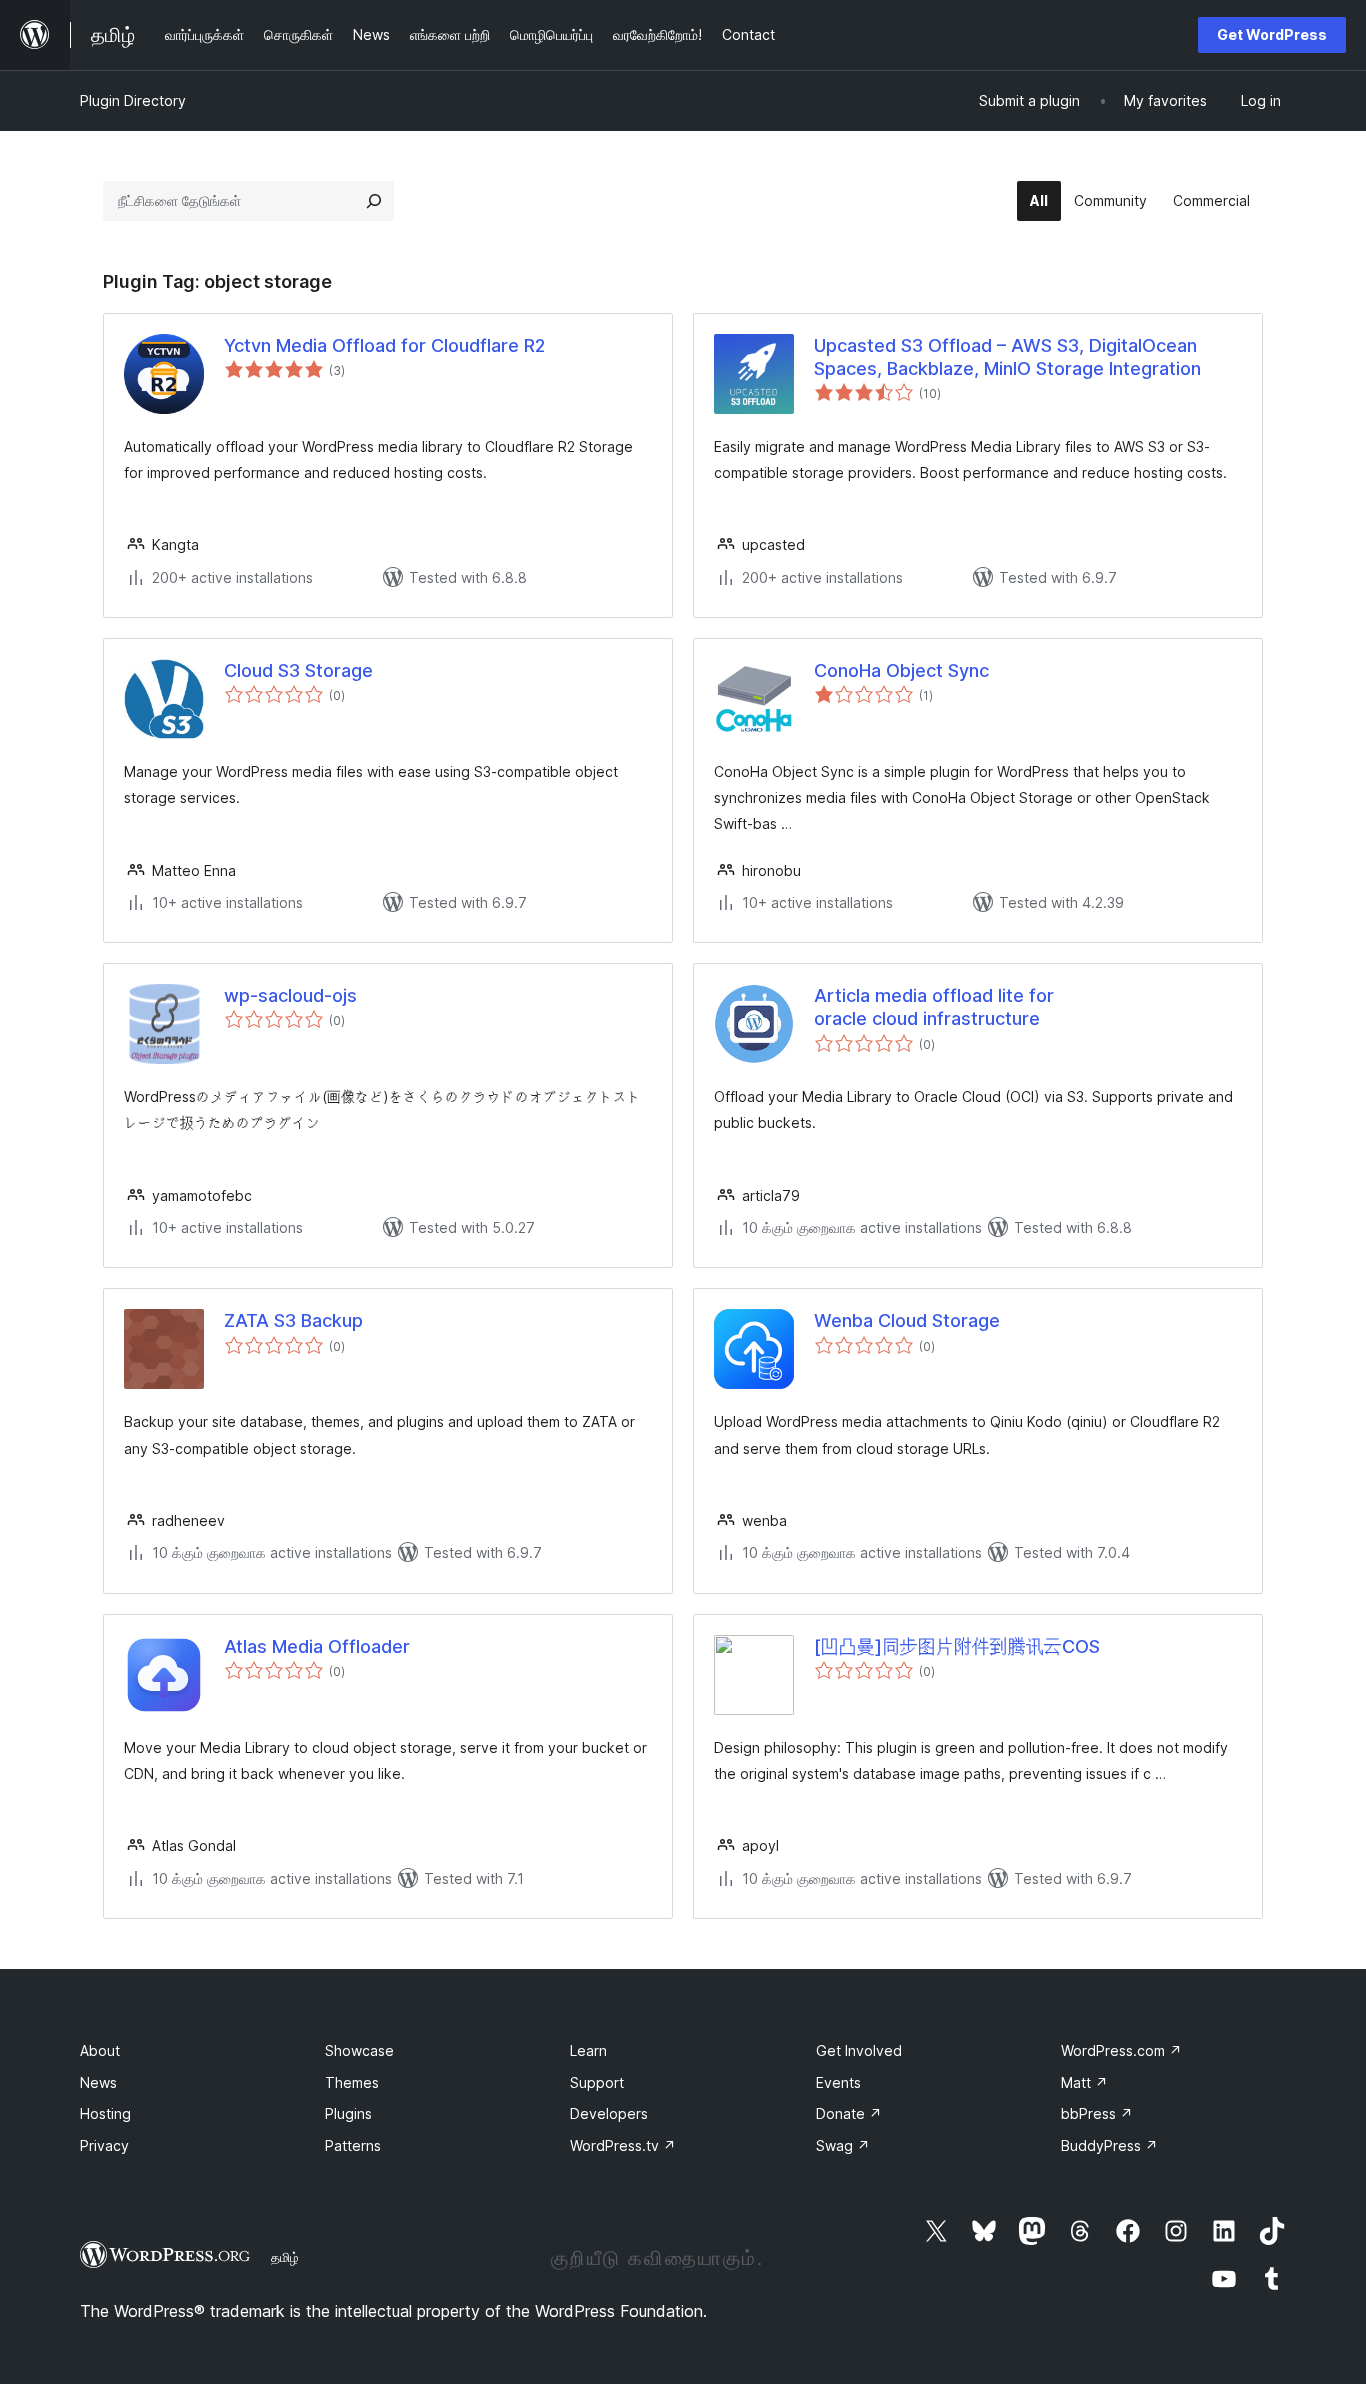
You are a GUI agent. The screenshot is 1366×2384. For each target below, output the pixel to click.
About (100, 2050)
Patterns (353, 2145)
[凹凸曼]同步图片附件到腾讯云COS (957, 1646)
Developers (609, 2113)
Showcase (359, 2050)
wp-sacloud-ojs (290, 995)
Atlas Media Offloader (317, 1646)
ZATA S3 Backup (293, 1320)
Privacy (104, 2145)
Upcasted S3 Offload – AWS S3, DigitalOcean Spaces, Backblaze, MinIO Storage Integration (1007, 357)
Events (838, 2082)
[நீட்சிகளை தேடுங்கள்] (374, 201)
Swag (843, 2145)
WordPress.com (1121, 2050)
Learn (588, 2050)
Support (597, 2082)
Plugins (348, 2113)
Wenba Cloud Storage (907, 1320)
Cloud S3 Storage (298, 670)
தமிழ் (285, 2257)
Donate (849, 2113)
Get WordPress (1272, 34)
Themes (352, 2082)
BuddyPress (1109, 2145)
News (98, 2082)
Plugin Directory (133, 100)
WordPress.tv (623, 2145)
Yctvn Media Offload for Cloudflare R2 (384, 345)
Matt (1084, 2082)
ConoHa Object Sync (901, 670)
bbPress (1097, 2113)
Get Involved (859, 2050)
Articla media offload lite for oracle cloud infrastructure (934, 1007)
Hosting (105, 2113)
